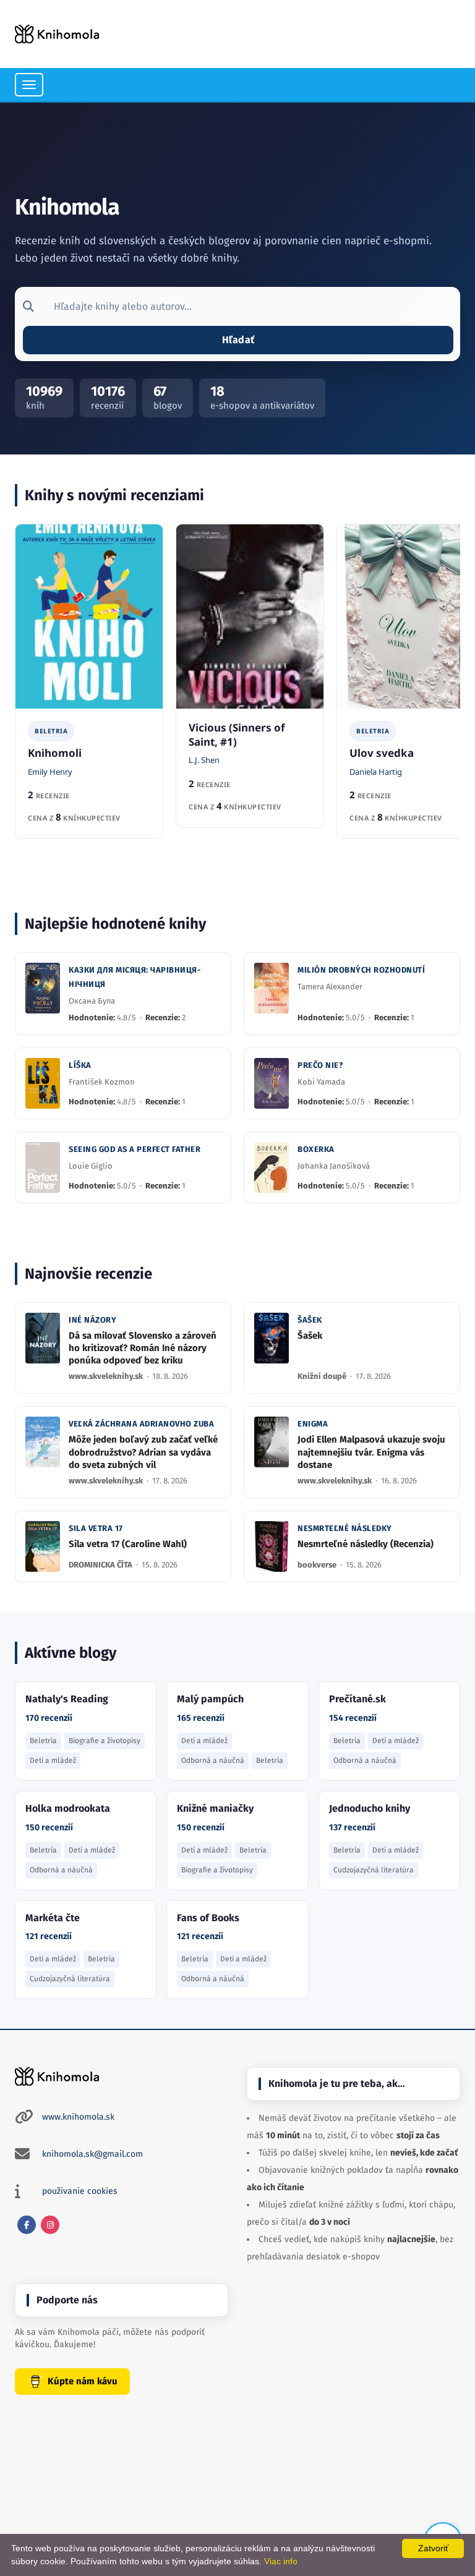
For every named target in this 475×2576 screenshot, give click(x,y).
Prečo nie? (320, 1065)
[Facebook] (27, 2225)
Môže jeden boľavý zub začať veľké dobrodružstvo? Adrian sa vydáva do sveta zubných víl (143, 1452)
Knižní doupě (323, 1376)
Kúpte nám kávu (83, 2381)
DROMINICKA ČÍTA (101, 1565)
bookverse (318, 1565)
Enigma (313, 1424)
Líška (80, 1065)
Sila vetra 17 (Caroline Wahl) (128, 1544)
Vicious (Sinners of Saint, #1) (237, 735)
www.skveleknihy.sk (107, 1376)
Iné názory (92, 1320)
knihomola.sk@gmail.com (92, 2154)
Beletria (51, 731)
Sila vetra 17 (96, 1528)
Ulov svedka (382, 753)
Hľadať (238, 340)
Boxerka (316, 1149)
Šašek (310, 1320)
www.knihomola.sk (78, 2117)
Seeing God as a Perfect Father (135, 1149)
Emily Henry (50, 772)
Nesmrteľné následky (345, 1528)
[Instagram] (50, 2225)
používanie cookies (80, 2191)
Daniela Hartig (376, 772)
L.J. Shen (204, 760)
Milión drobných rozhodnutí (361, 970)
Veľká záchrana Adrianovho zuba (141, 1424)
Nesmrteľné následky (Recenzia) (366, 1544)
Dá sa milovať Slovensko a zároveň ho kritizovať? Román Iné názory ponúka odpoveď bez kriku (143, 1348)
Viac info (281, 2561)
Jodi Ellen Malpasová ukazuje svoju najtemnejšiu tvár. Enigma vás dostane (371, 1452)
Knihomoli (55, 753)
